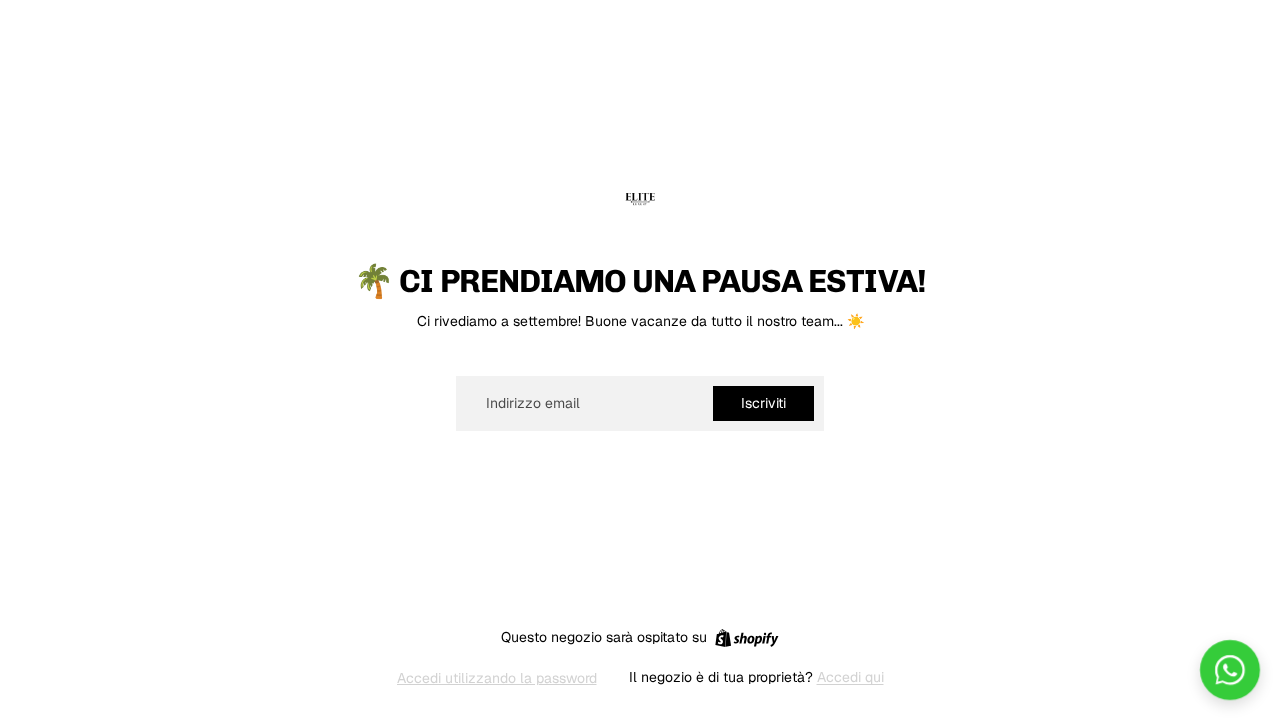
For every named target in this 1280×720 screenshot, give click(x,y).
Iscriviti (763, 403)
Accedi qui (850, 677)
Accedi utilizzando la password (497, 678)
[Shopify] (746, 638)
